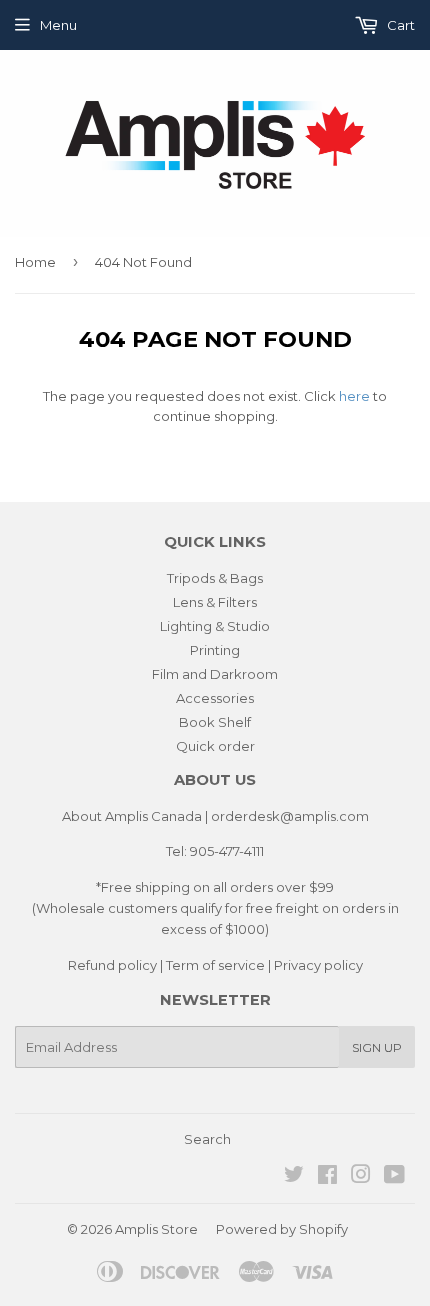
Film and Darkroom (215, 674)
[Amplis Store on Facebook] (327, 1177)
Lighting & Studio (215, 626)
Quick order (215, 746)
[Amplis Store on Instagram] (361, 1177)
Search (207, 1139)
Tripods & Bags (215, 578)
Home (35, 262)
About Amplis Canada (132, 816)
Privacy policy (318, 965)
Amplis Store (156, 1229)
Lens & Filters (215, 602)
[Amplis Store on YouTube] (394, 1177)
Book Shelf (215, 722)
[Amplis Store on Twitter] (294, 1177)
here (354, 396)
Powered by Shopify (282, 1229)
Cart (399, 25)
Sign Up (377, 1047)
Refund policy (112, 965)
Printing (215, 650)
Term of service (215, 965)
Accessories (215, 698)
